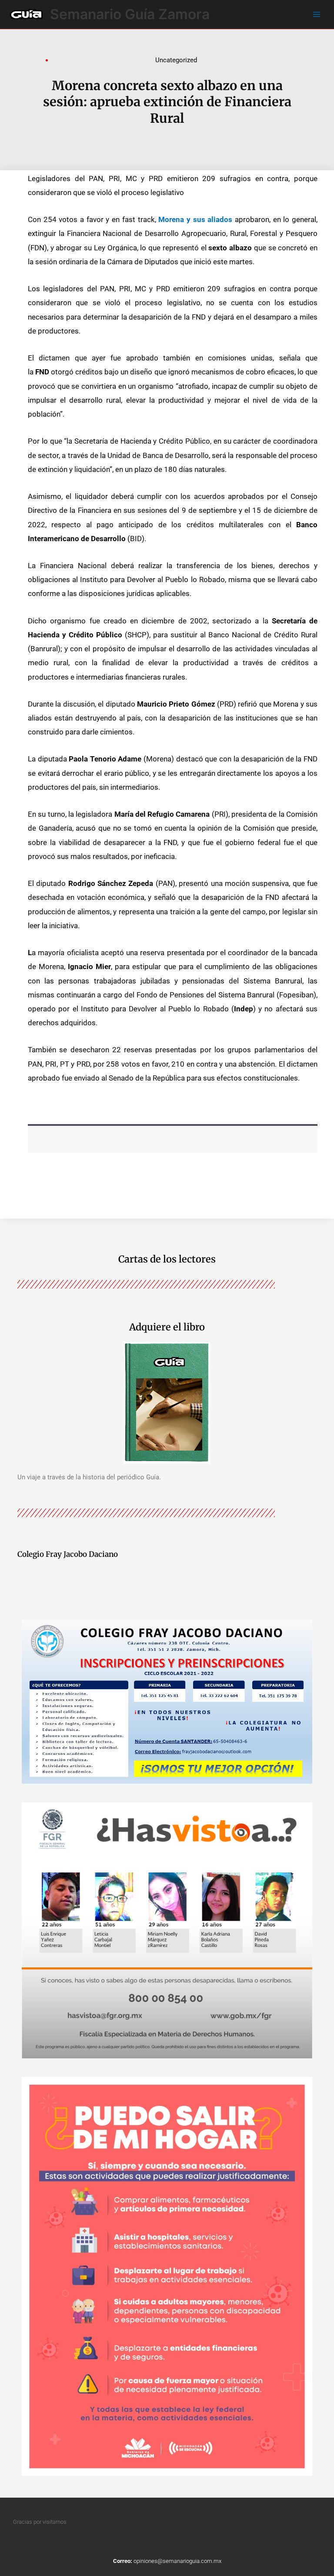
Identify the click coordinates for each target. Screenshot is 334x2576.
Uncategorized (176, 60)
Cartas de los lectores (167, 1259)
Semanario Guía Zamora (130, 14)
